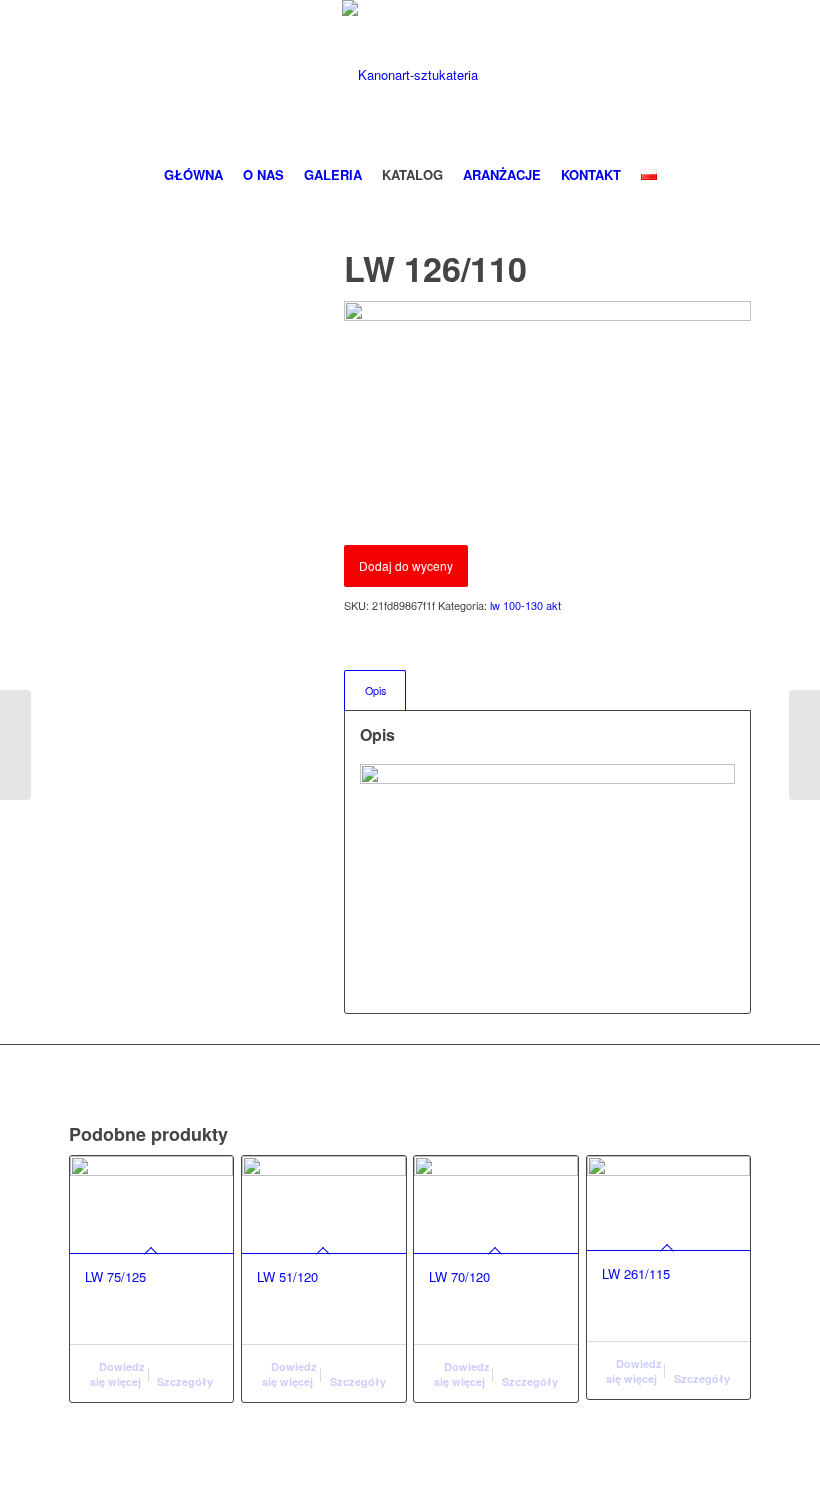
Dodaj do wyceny (406, 565)
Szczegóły (185, 1381)
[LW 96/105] (804, 745)
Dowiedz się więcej (118, 1374)
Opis (375, 690)
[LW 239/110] (15, 745)
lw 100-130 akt (525, 605)
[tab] (375, 690)
